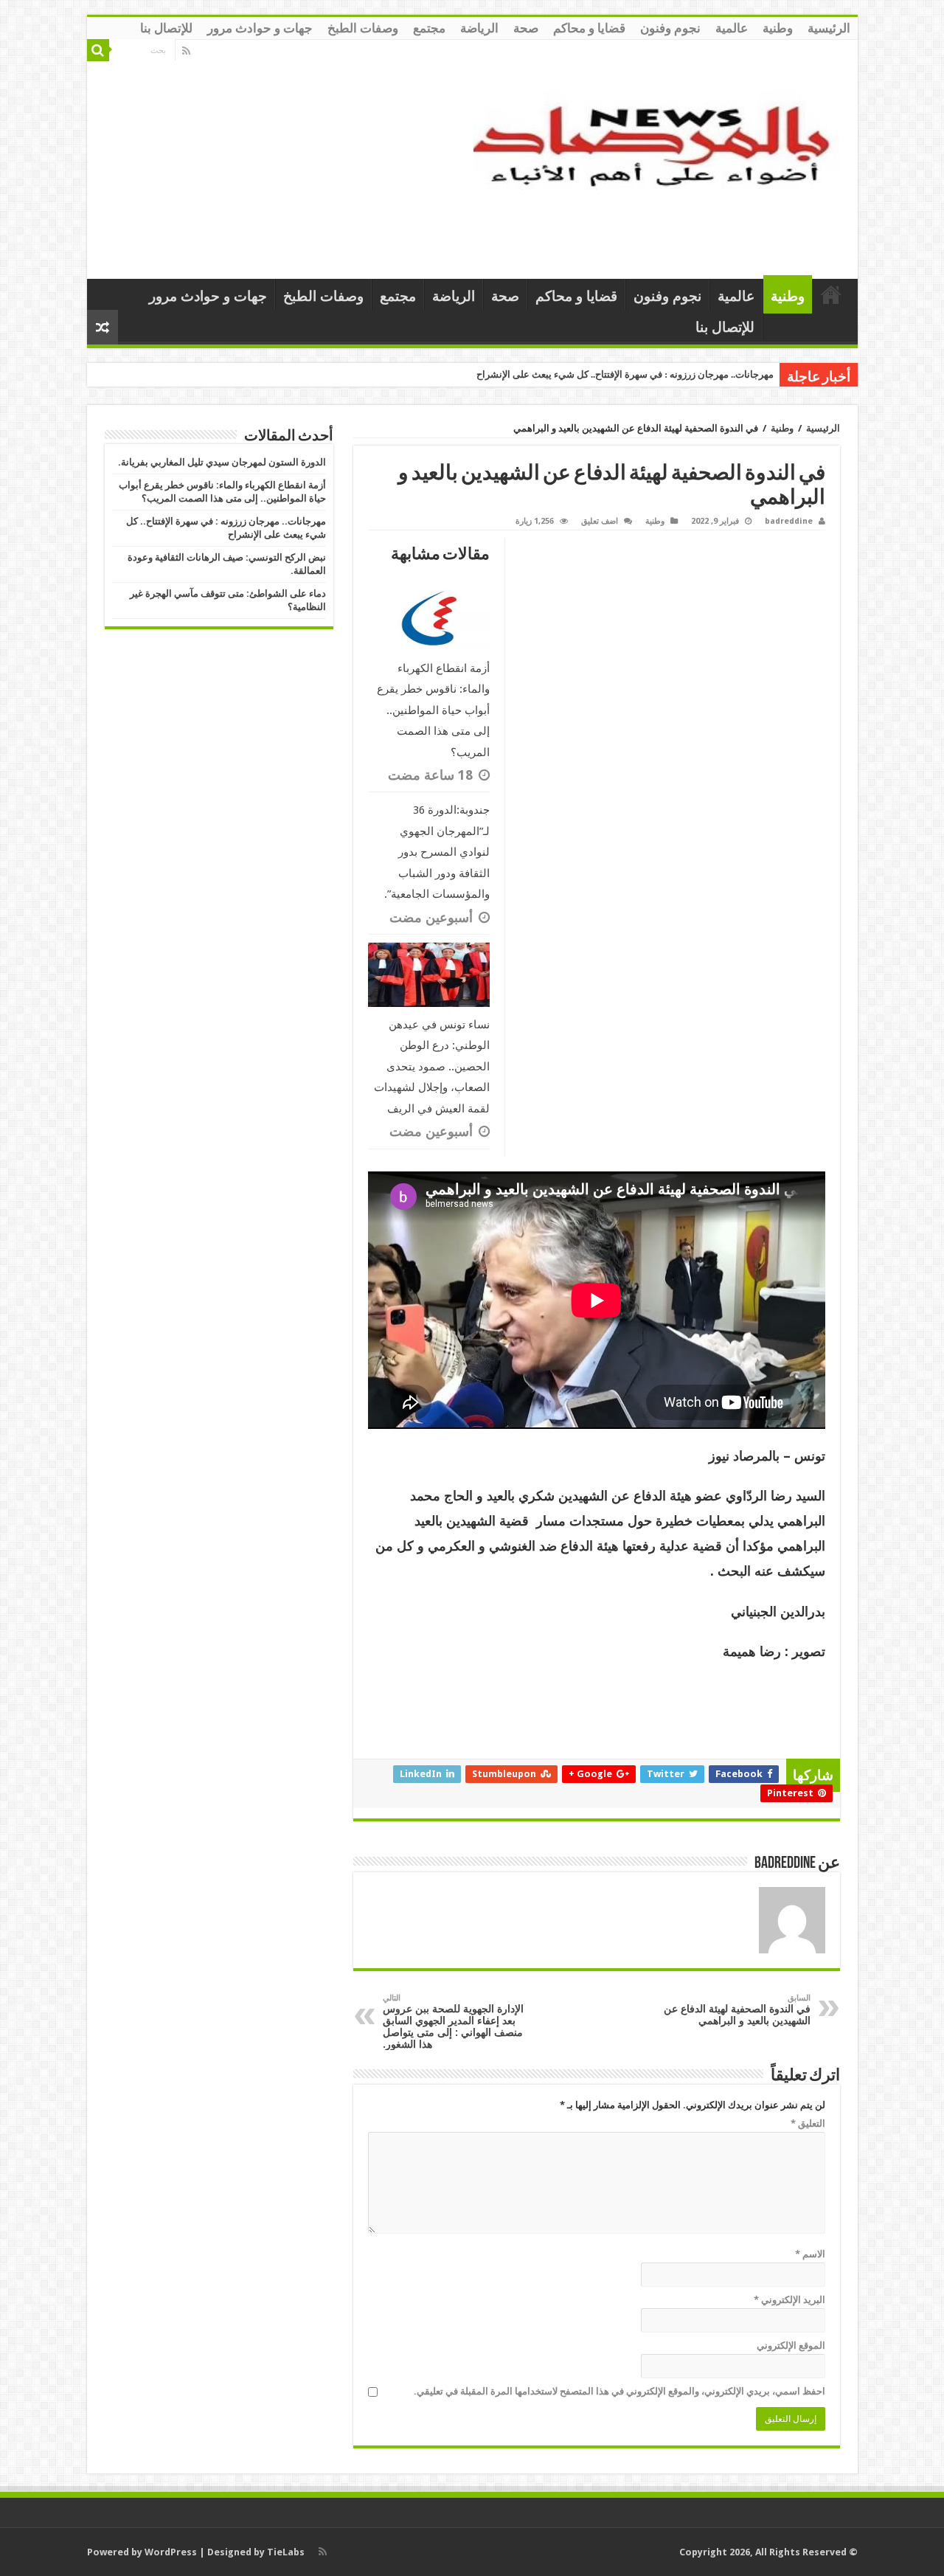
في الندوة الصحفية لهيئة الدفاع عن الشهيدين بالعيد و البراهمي (737, 2010)
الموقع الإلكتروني (791, 2345)
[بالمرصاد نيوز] (660, 156)
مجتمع (429, 28)
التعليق (808, 2123)
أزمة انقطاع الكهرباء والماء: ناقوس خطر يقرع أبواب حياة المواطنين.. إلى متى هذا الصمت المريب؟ (433, 710)
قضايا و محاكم (589, 28)
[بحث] (98, 50)
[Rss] (186, 51)
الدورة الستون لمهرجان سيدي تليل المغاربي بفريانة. (222, 462)
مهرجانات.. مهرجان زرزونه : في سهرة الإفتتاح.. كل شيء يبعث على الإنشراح (625, 374)
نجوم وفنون (670, 28)
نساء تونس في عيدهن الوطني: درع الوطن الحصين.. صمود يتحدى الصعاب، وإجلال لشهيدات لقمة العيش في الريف (432, 1067)
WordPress (171, 2552)
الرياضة (479, 28)
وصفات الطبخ (363, 28)
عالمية (732, 28)
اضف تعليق (600, 521)
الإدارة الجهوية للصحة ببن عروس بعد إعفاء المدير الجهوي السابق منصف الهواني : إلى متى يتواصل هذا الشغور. (453, 2022)
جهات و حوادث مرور (260, 28)
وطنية (778, 28)
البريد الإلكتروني (789, 2300)
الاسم (810, 2254)
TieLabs (286, 2552)
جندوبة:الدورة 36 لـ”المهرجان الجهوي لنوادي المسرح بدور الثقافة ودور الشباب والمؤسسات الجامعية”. (437, 852)
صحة (526, 28)
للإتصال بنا (166, 28)
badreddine (789, 521)
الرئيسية (829, 28)
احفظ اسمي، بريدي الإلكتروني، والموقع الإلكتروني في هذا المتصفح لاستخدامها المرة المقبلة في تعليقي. (619, 2391)
